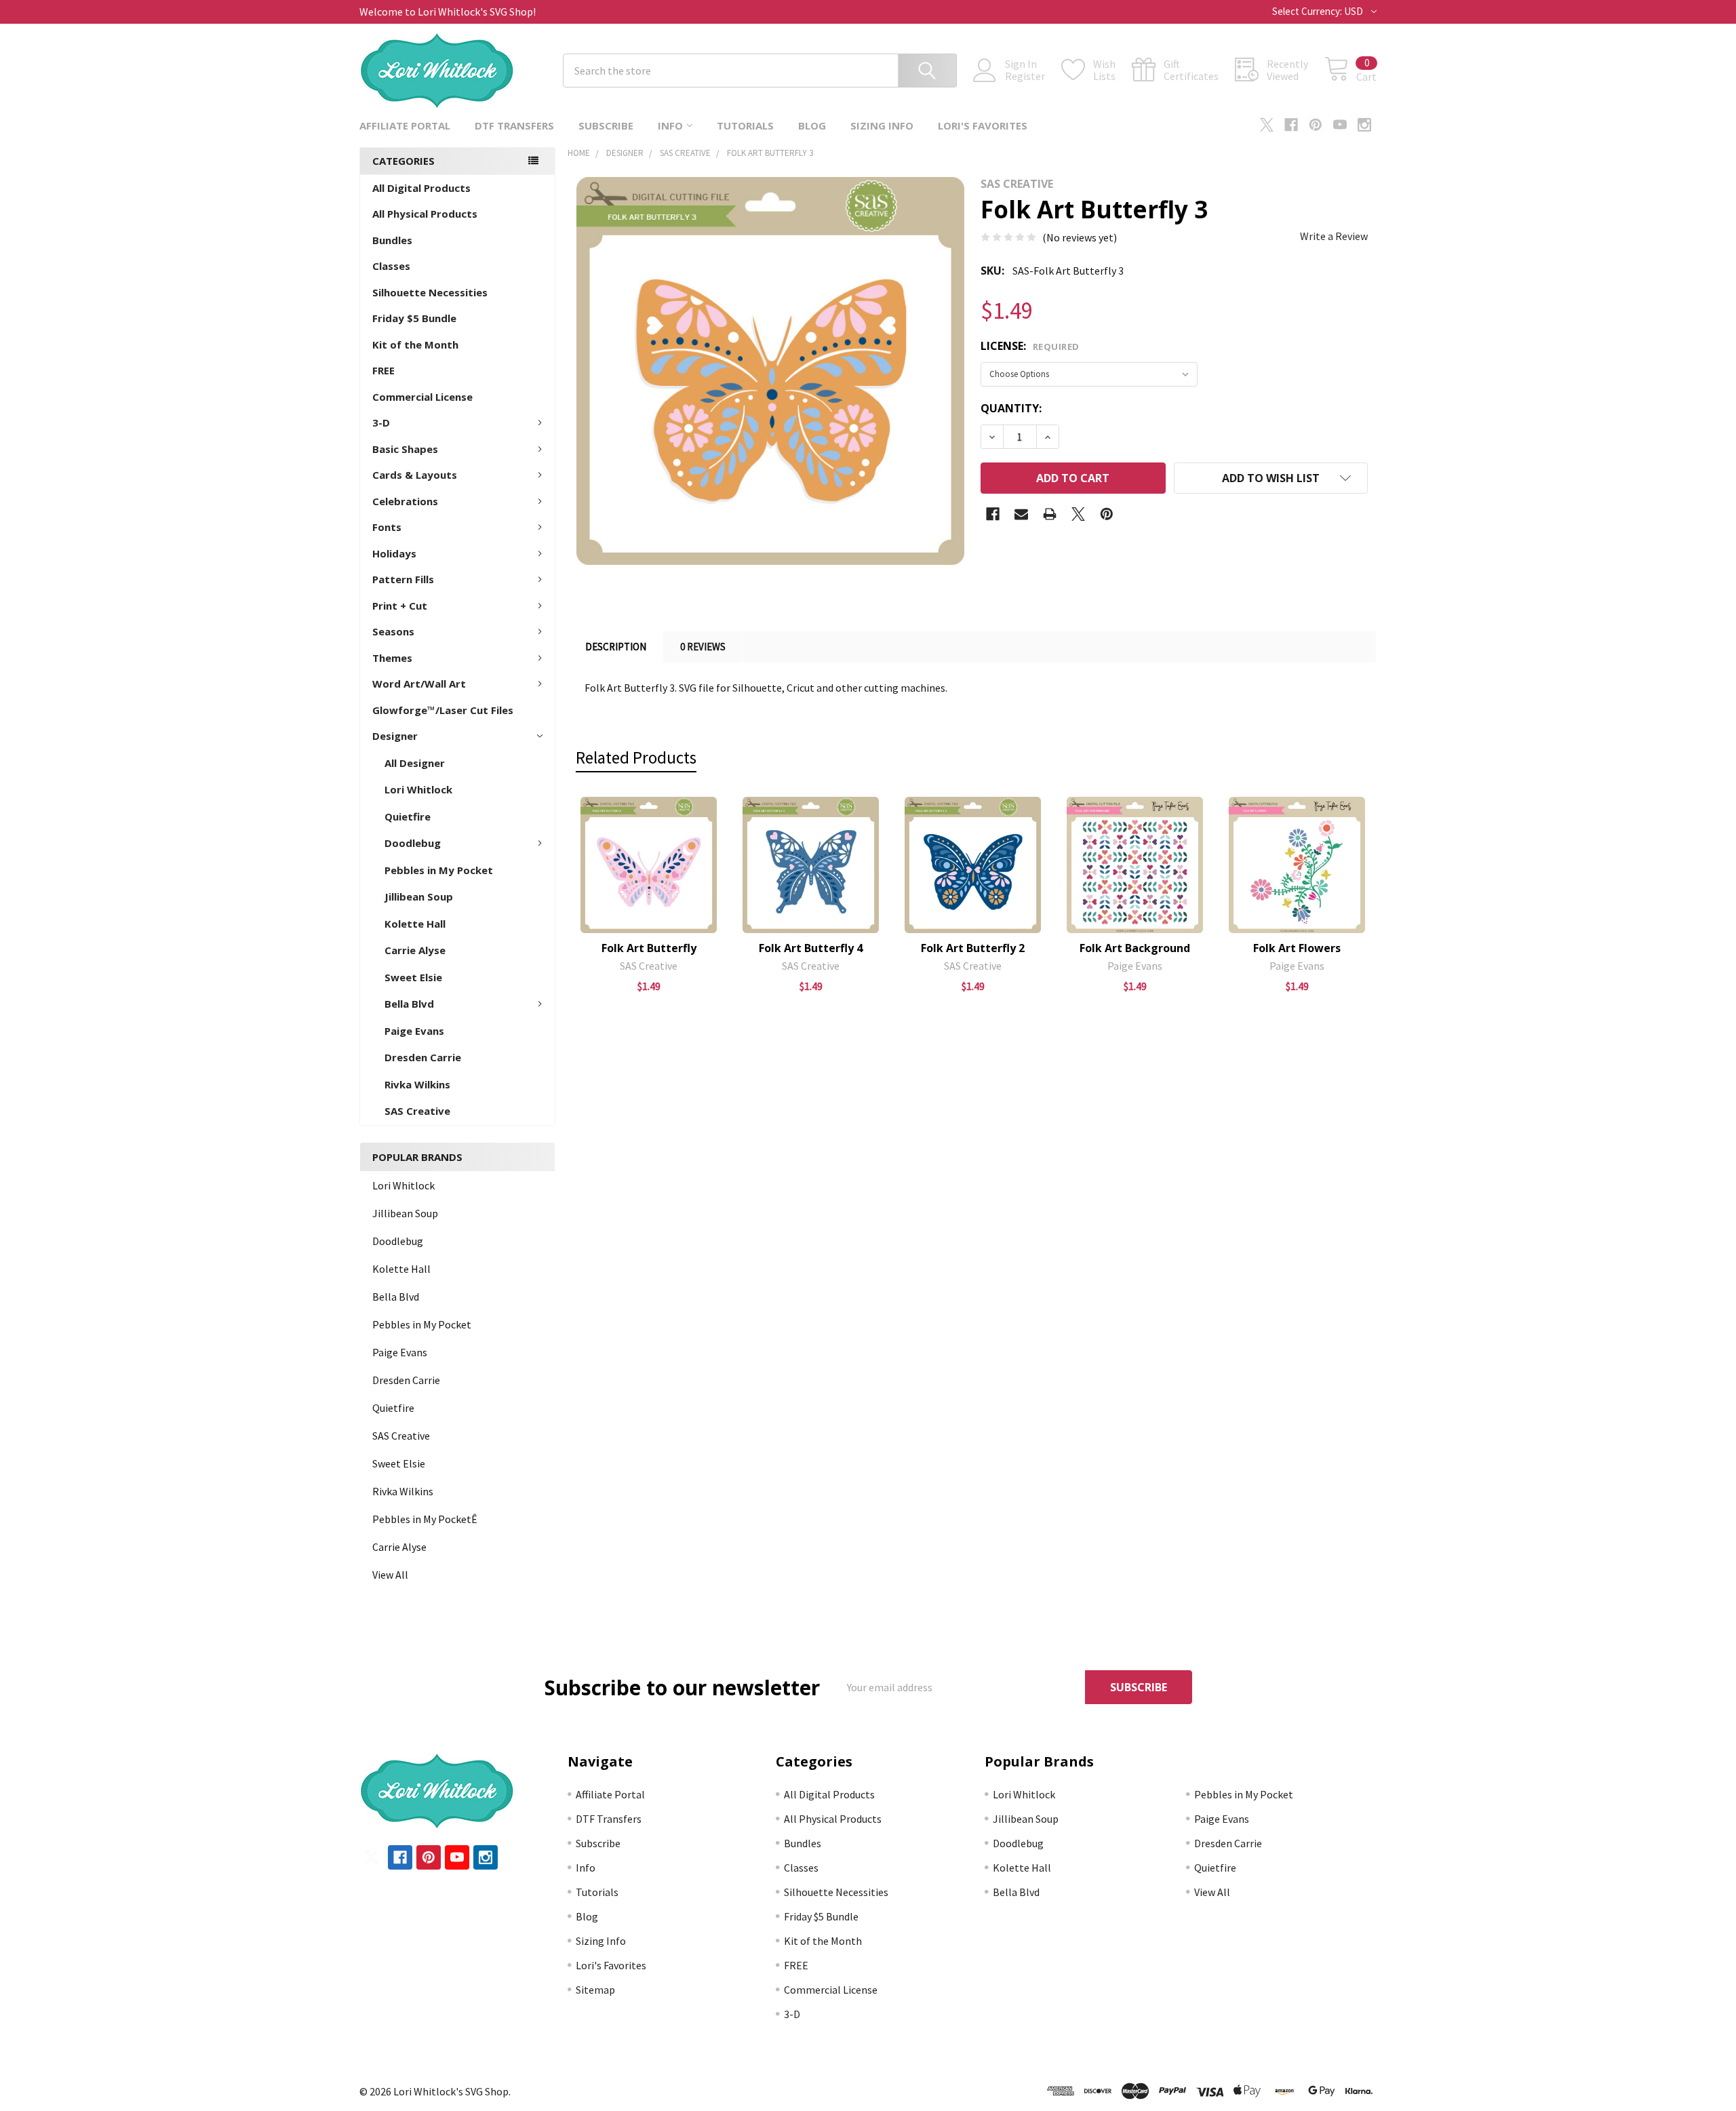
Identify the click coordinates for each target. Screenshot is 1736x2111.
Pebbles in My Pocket (439, 870)
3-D (381, 422)
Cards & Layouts (415, 475)
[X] (1267, 125)
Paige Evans (414, 1031)
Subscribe (606, 125)
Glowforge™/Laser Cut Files (443, 710)
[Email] (1021, 514)
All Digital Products (421, 188)
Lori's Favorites (983, 125)
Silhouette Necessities (430, 292)
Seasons (393, 631)
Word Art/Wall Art (419, 684)
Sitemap (595, 1990)
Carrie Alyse (415, 950)
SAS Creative (417, 1111)
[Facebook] (1291, 125)
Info (670, 125)
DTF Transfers (514, 125)
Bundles (392, 240)
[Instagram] (1364, 125)
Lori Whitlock (418, 789)
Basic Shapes (405, 449)
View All (390, 1575)
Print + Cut (400, 606)
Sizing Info (882, 125)
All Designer (415, 763)
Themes (392, 658)
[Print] (1050, 514)
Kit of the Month (415, 344)
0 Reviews (703, 647)
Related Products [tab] (636, 757)
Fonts (387, 527)
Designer (395, 736)
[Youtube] (1340, 125)
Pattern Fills (403, 579)
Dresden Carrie (423, 1057)
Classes (391, 266)
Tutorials (745, 125)
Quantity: (1011, 408)
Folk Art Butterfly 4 (811, 948)
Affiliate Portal (405, 125)
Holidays (394, 553)
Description (616, 647)
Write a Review (1334, 236)
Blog (812, 125)
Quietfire (408, 816)
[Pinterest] (1316, 125)
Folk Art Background (1135, 948)
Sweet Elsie (413, 977)
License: (1030, 346)
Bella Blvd (409, 1004)
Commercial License (422, 397)
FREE (383, 370)
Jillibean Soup (419, 896)
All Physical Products (425, 214)
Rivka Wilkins (417, 1084)
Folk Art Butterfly (649, 948)
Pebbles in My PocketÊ (425, 1519)
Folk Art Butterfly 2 (973, 948)
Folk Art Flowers (1297, 948)
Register (1025, 76)
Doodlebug (413, 843)
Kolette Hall (415, 924)
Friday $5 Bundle (414, 318)
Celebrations (405, 501)
